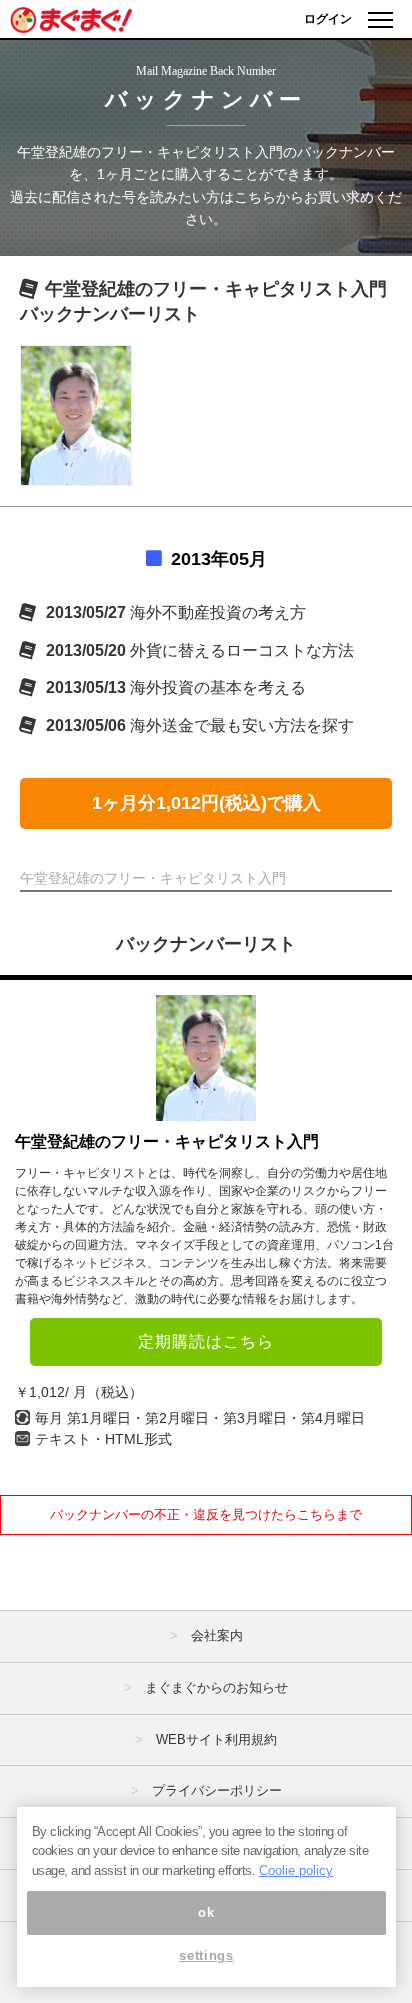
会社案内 (217, 1635)
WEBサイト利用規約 (216, 1739)
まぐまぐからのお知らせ (216, 1687)
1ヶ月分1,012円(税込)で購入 (206, 803)
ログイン (328, 19)
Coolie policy (296, 1870)
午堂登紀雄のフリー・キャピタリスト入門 (167, 1141)
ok (206, 1912)
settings (206, 1955)
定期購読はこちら (206, 1341)
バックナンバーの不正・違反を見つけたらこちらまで (206, 1514)
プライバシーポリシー (217, 1790)
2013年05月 (219, 559)
